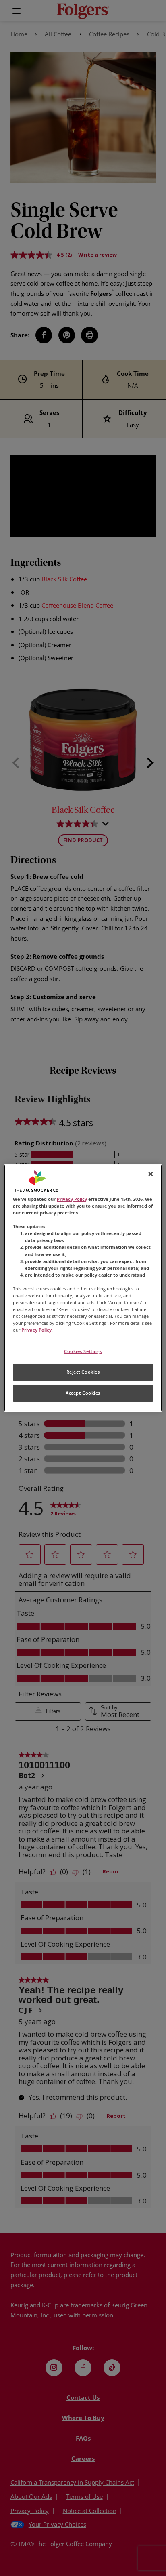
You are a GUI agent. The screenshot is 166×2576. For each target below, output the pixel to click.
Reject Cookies (83, 1372)
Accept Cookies (83, 1393)
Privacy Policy (72, 1199)
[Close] (151, 1174)
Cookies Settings (83, 1351)
